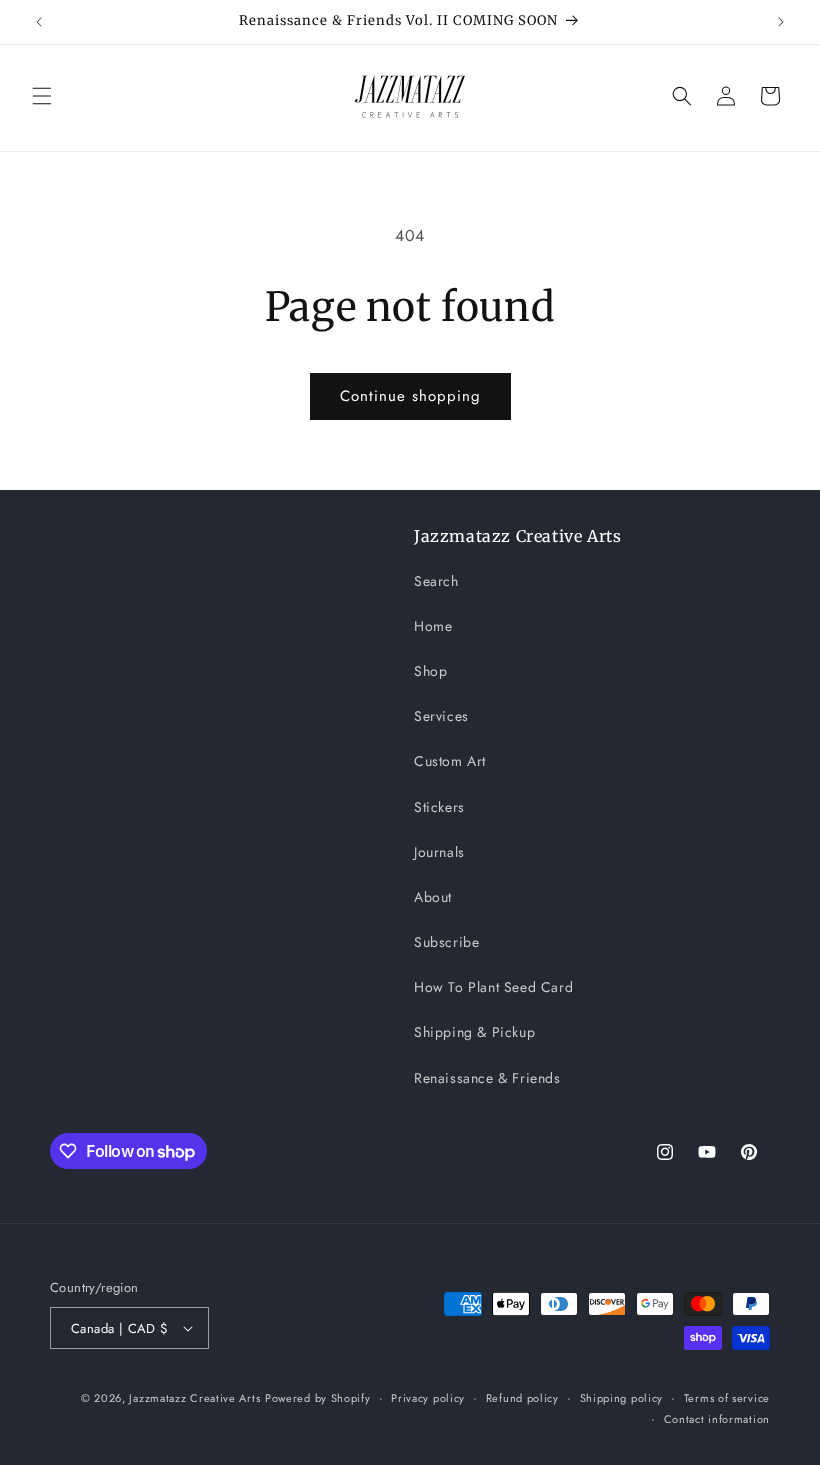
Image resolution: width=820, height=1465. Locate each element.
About (433, 897)
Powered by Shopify (318, 1398)
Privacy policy (428, 1398)
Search (436, 581)
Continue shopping (410, 396)
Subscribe (446, 942)
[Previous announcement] (39, 22)
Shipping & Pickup (474, 1032)
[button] (42, 96)
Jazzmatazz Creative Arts (194, 1398)
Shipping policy (622, 1398)
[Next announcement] (781, 22)
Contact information (717, 1419)
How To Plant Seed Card (493, 987)
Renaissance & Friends (487, 1078)
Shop (430, 671)
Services (441, 716)
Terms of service (727, 1398)
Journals (439, 852)
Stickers (439, 807)
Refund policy (522, 1398)
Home (433, 626)
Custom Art (450, 761)
